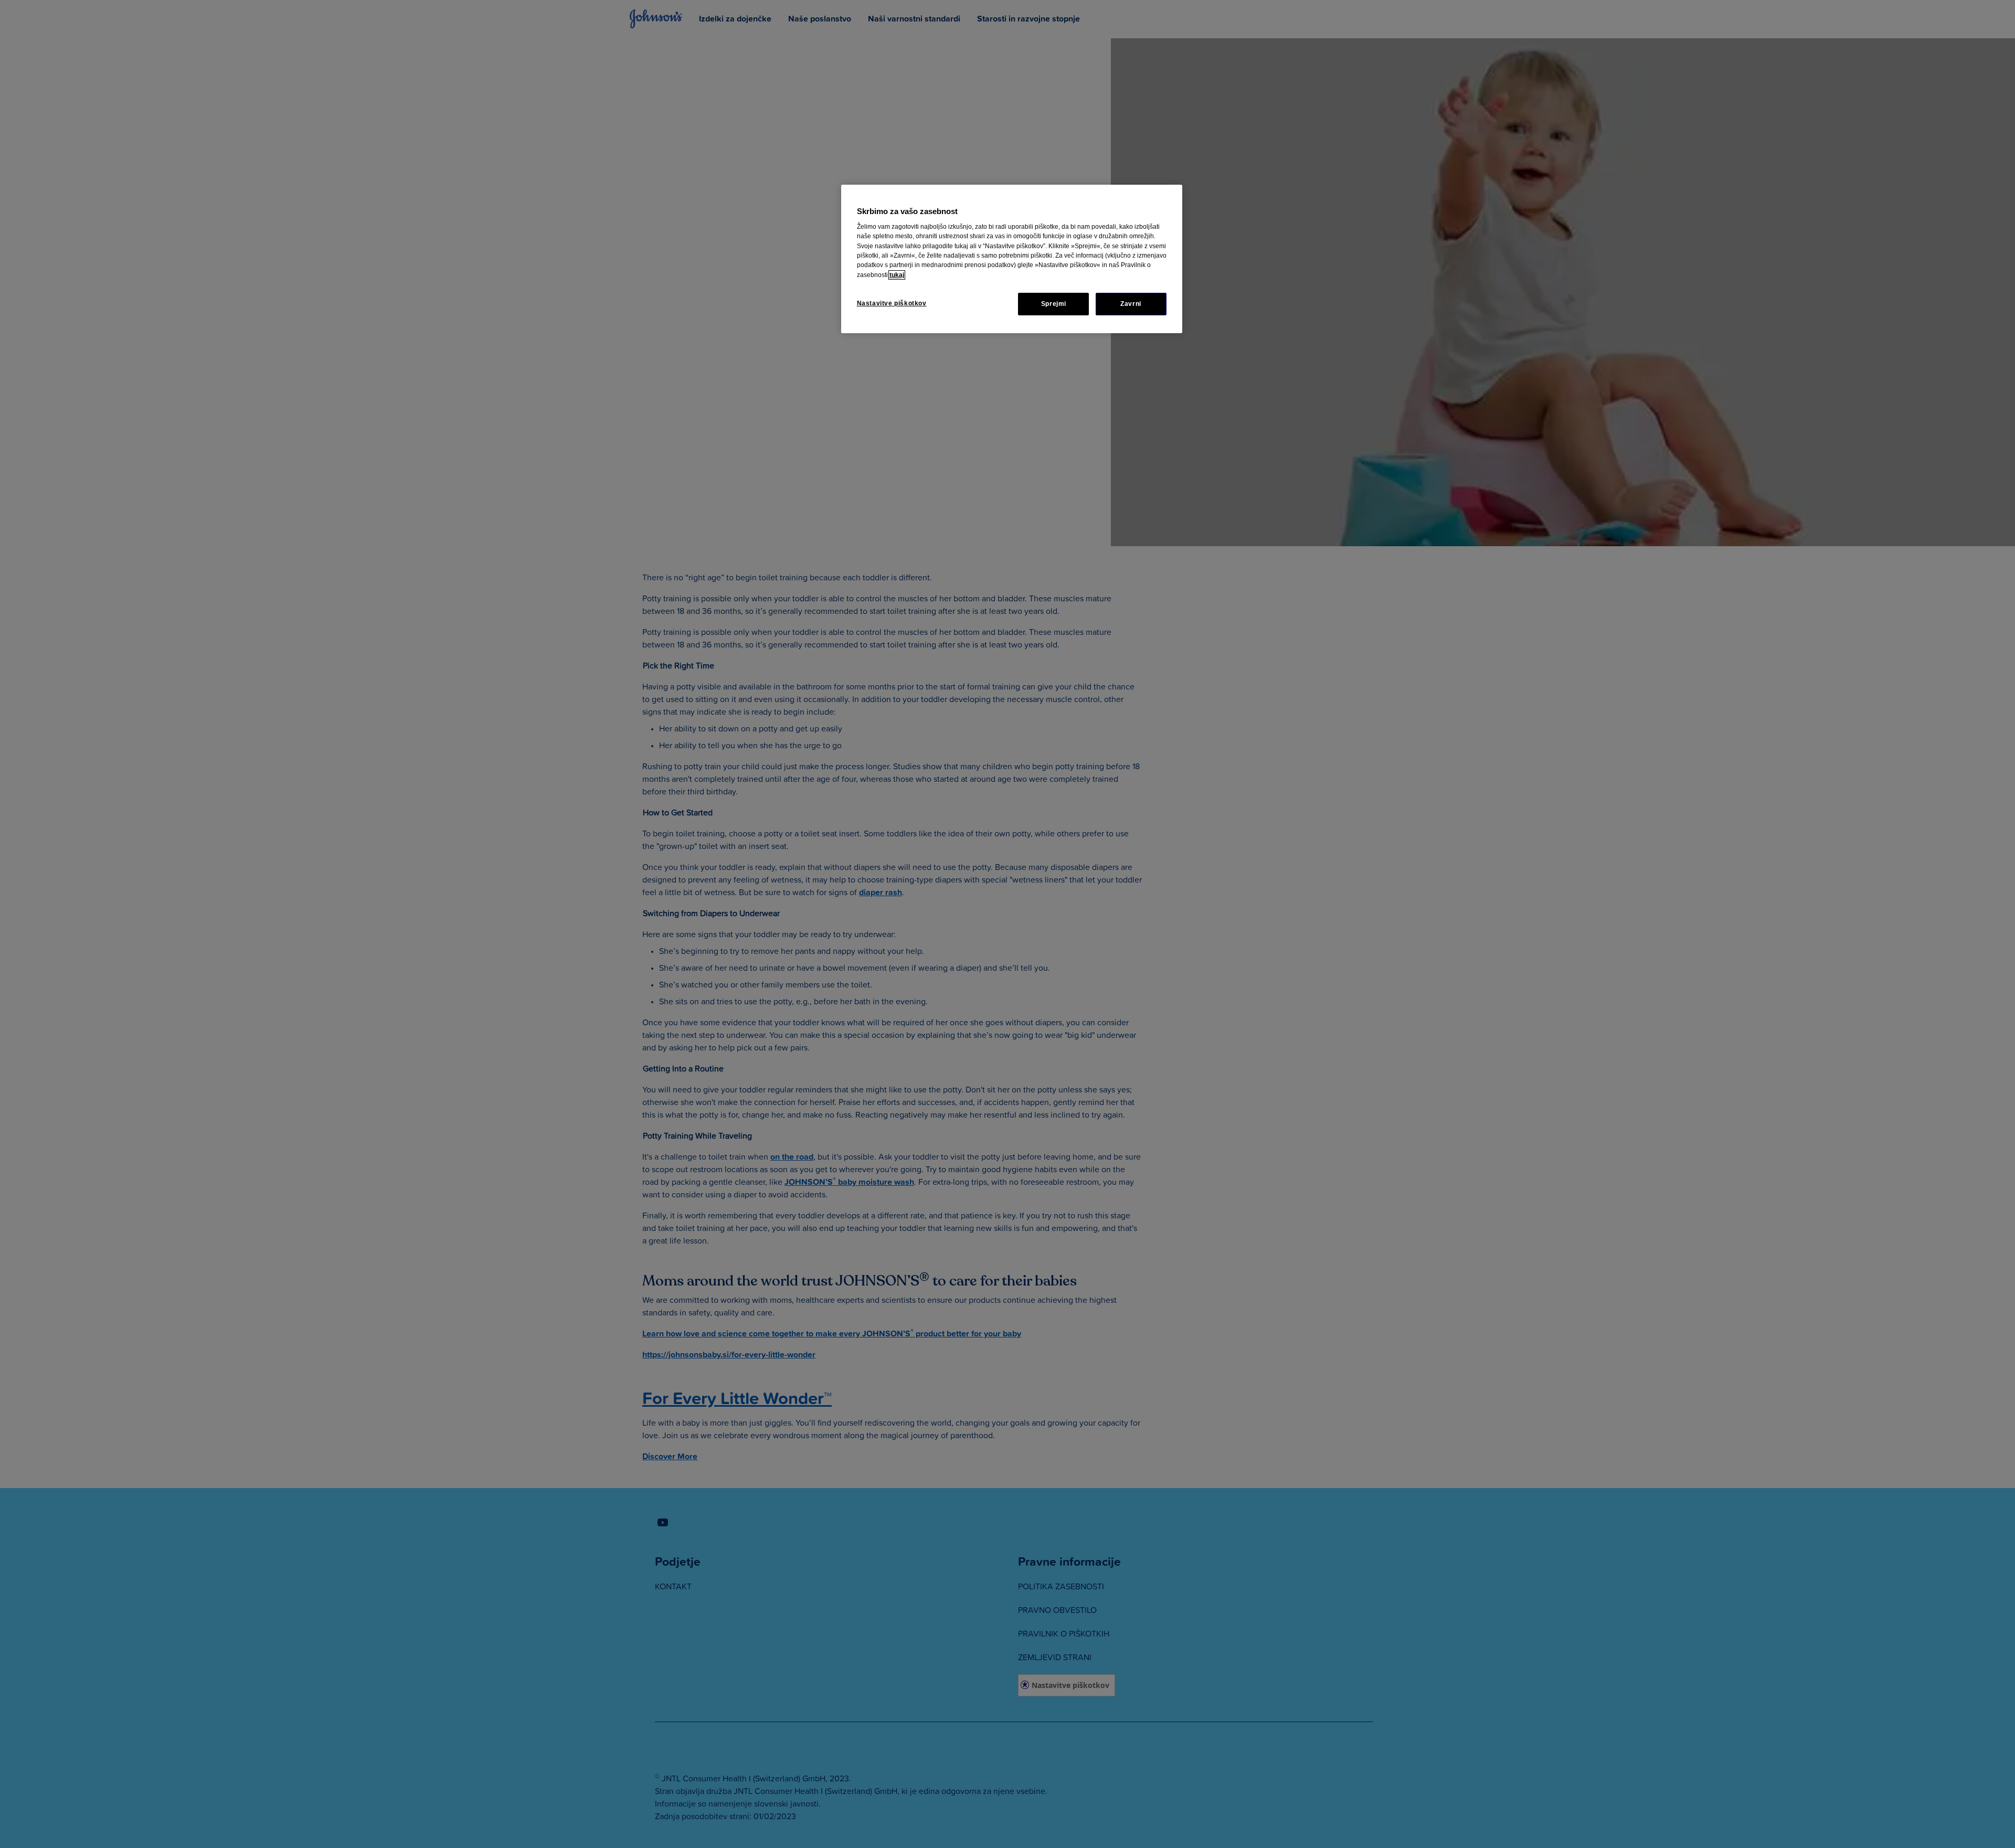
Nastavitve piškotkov (892, 303)
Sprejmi (1054, 304)
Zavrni (1131, 304)
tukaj (897, 275)
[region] (1012, 259)
